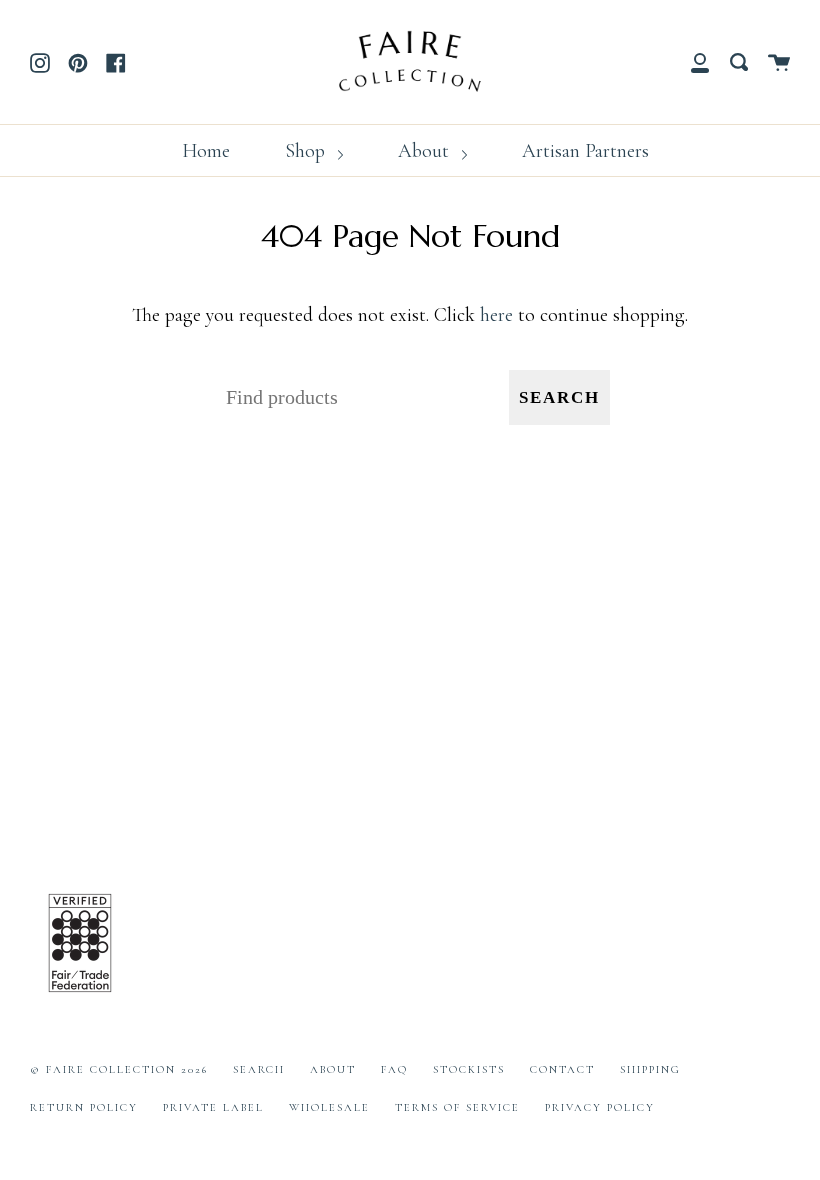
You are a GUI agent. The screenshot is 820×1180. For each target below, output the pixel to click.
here (496, 315)
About (426, 151)
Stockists (469, 1069)
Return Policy (84, 1107)
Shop (307, 151)
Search (559, 397)
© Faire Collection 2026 (119, 1069)
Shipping (650, 1069)
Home (206, 151)
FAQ (394, 1069)
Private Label (213, 1107)
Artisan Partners (585, 151)
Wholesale (329, 1107)
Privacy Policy (600, 1107)
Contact (562, 1069)
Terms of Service (457, 1107)
